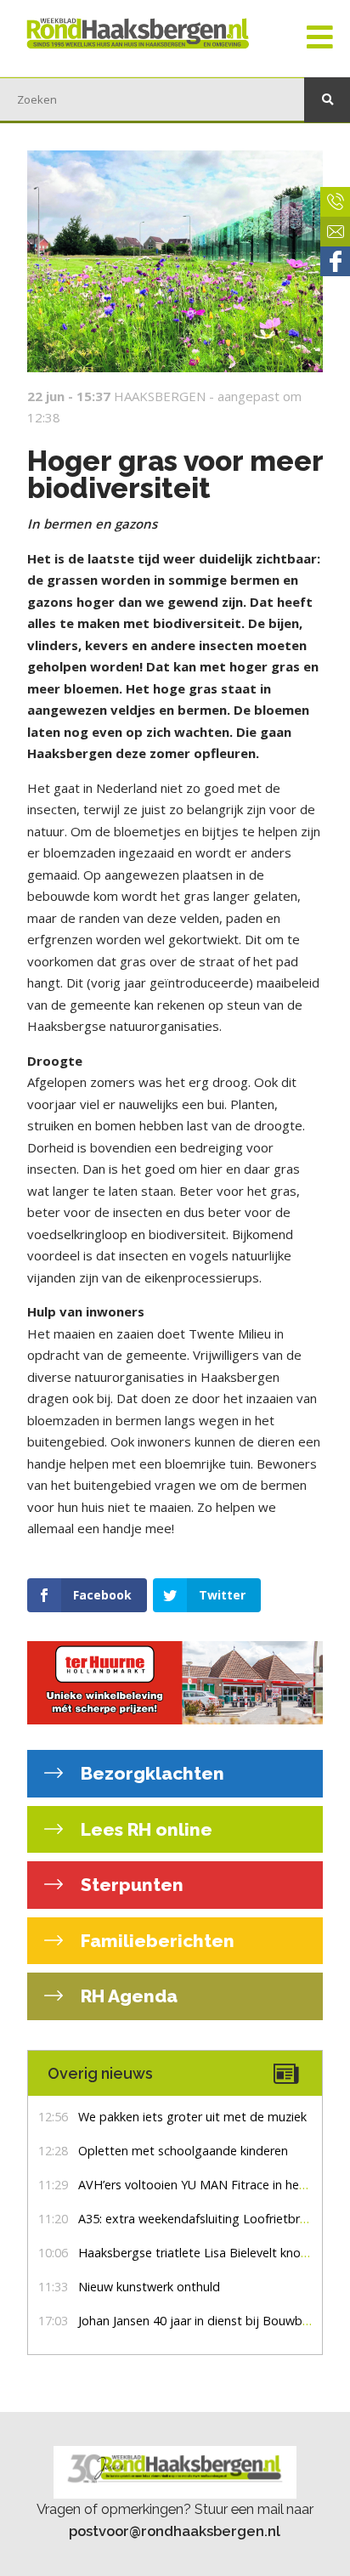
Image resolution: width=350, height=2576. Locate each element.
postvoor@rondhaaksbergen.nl (175, 2531)
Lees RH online (144, 1829)
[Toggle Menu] (320, 38)
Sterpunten (130, 1885)
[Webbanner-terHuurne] (175, 1683)
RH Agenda (127, 1996)
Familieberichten (155, 1941)
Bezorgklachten (150, 1773)
